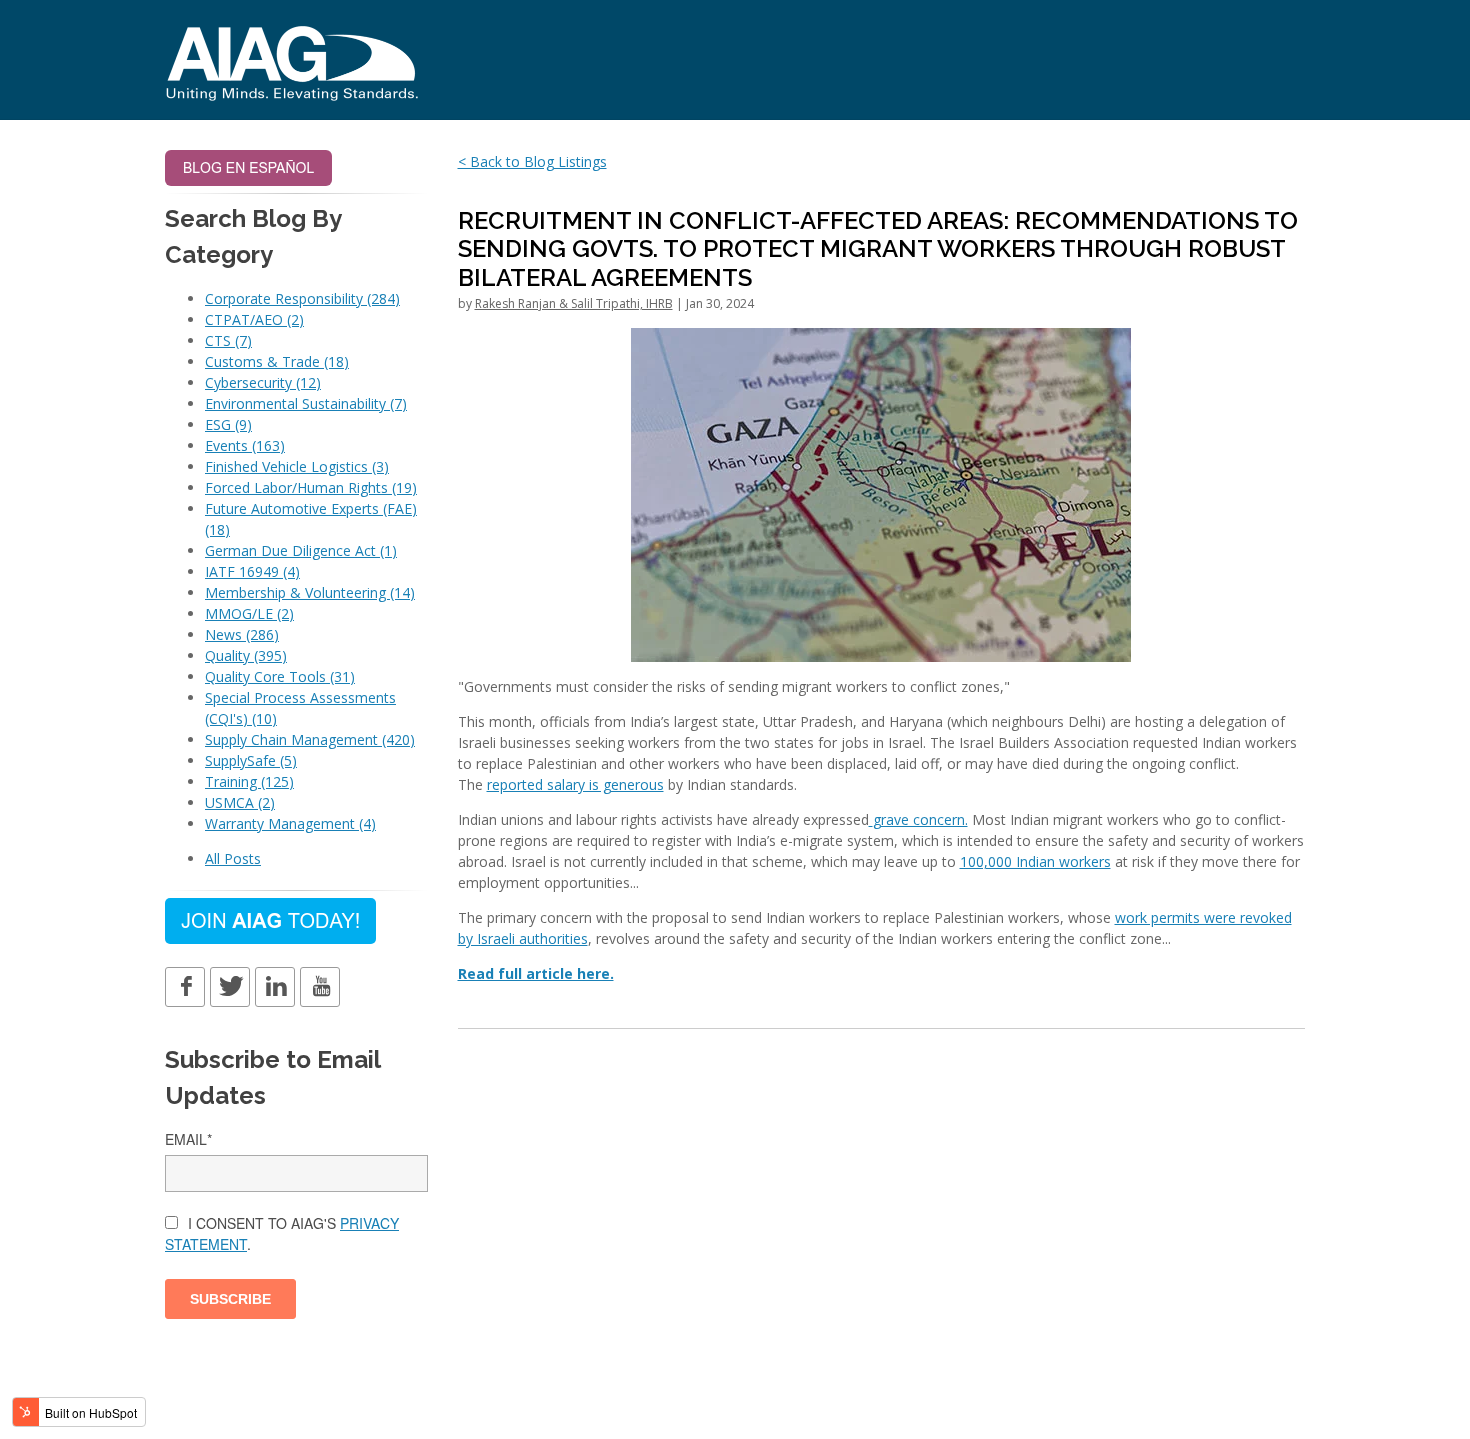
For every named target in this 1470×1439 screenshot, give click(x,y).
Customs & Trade (277, 361)
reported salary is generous (575, 784)
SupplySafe (251, 760)
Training (249, 781)
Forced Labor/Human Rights (311, 487)
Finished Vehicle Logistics (297, 466)
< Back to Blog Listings (532, 161)
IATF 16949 (252, 571)
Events (245, 445)
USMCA (240, 802)
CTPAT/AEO (254, 319)
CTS (228, 340)
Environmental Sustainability (306, 403)
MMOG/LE (249, 613)
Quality (246, 655)
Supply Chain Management (310, 739)
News (242, 634)
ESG (228, 424)
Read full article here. (536, 973)
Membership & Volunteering (310, 592)
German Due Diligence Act (301, 550)
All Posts (233, 858)
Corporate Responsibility (302, 298)
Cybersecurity (263, 382)
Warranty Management (290, 823)
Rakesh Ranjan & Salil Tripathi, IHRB (574, 303)
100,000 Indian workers (1035, 861)
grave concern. (920, 819)
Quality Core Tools (280, 676)
